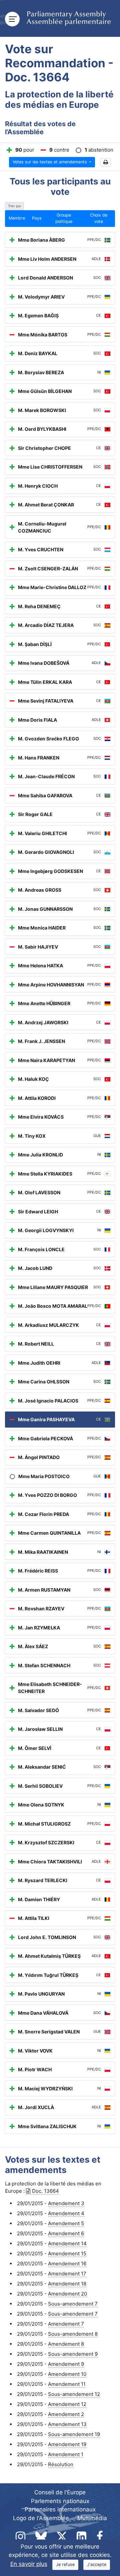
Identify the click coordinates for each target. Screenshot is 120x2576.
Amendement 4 (66, 2213)
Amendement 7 (66, 2324)
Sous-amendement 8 (73, 2334)
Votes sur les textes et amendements (50, 162)
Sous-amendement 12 (74, 2394)
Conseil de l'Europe (60, 2492)
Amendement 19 (67, 2444)
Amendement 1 (66, 2454)
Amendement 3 (66, 2203)
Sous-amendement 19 (74, 2434)
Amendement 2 (66, 2414)
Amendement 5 (66, 2223)
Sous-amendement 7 (73, 2304)
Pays (37, 218)
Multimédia (92, 2518)
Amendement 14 (67, 2243)
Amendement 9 (66, 2364)
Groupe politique (64, 218)
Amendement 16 (67, 2264)
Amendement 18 (67, 2284)
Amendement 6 (66, 2233)
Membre (17, 218)
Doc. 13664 (45, 2191)
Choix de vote (99, 218)
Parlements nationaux (60, 2501)
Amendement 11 (67, 2384)
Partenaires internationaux (60, 2509)
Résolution (61, 2464)
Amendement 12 (67, 2404)
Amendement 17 (67, 2274)
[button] (105, 163)
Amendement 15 (67, 2253)
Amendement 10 (67, 2374)
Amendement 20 (67, 2294)
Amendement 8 (66, 2344)
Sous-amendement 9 (73, 2354)
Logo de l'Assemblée (41, 2518)
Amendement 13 (67, 2424)
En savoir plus (29, 2564)
